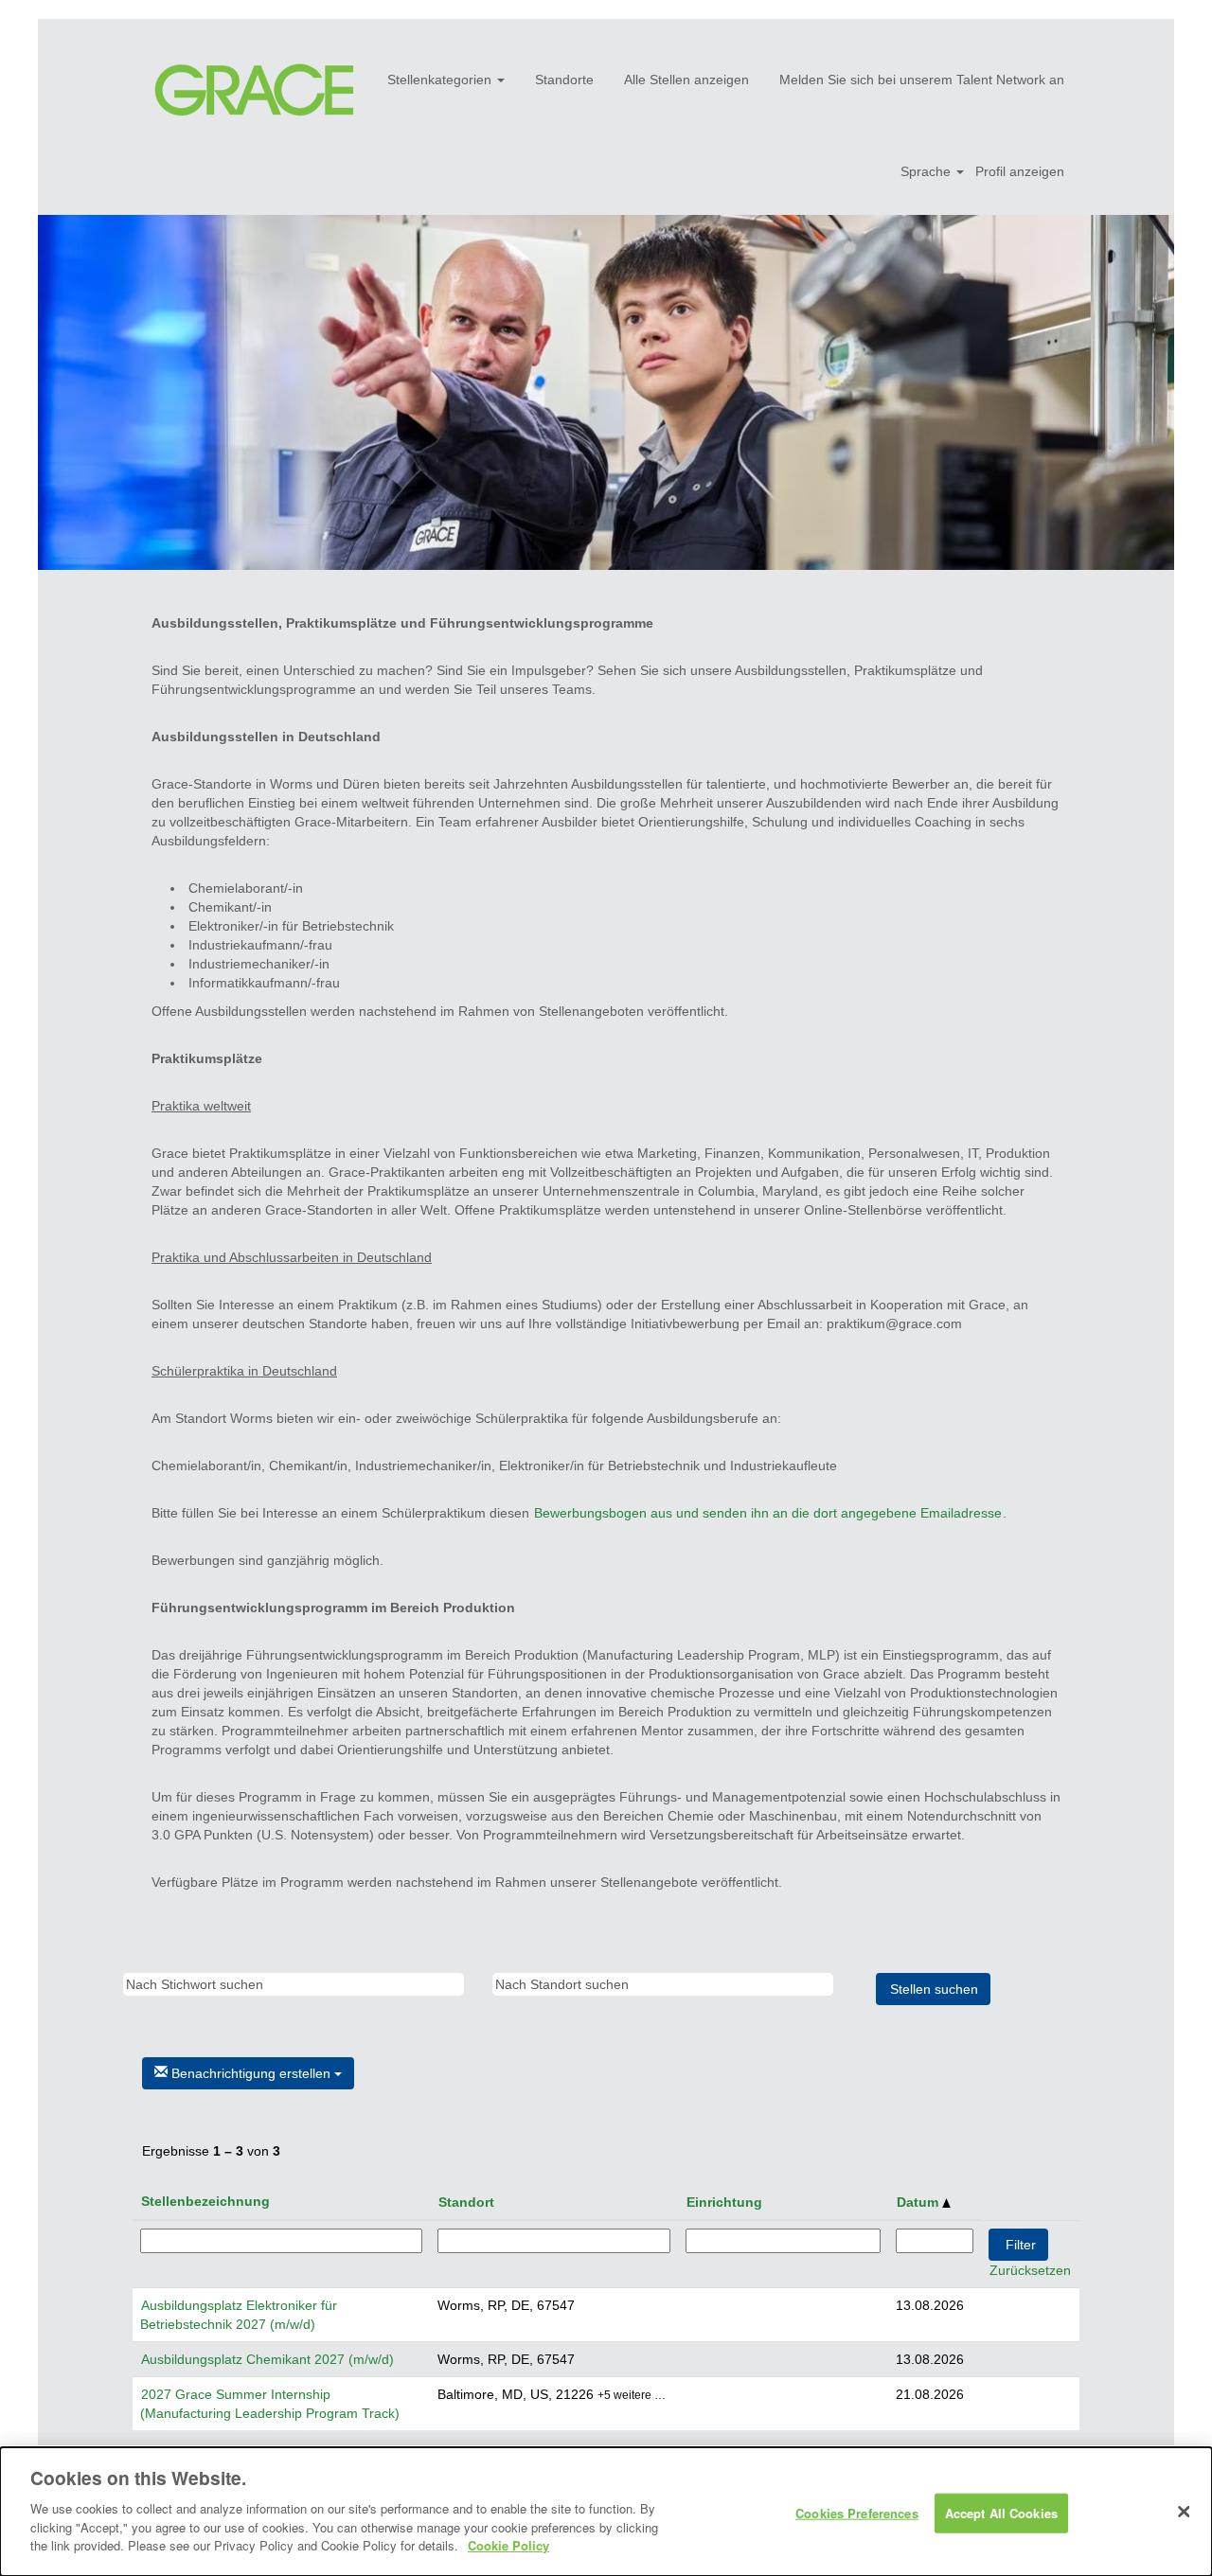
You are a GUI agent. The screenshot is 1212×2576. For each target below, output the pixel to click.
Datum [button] (919, 2202)
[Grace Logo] (254, 90)
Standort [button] (466, 2202)
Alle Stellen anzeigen (686, 80)
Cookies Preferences (856, 2512)
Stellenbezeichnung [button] (205, 2201)
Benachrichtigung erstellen (251, 2073)
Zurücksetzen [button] (1030, 2270)
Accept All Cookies (1001, 2512)
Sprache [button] (927, 171)
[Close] (1184, 2512)
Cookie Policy (508, 2544)
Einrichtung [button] (724, 2202)
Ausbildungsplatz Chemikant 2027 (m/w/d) (267, 2359)
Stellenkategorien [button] (441, 80)
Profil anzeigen (1020, 171)
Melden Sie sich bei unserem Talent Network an (922, 80)
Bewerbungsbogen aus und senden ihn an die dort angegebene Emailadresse (768, 1513)
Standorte (564, 80)
